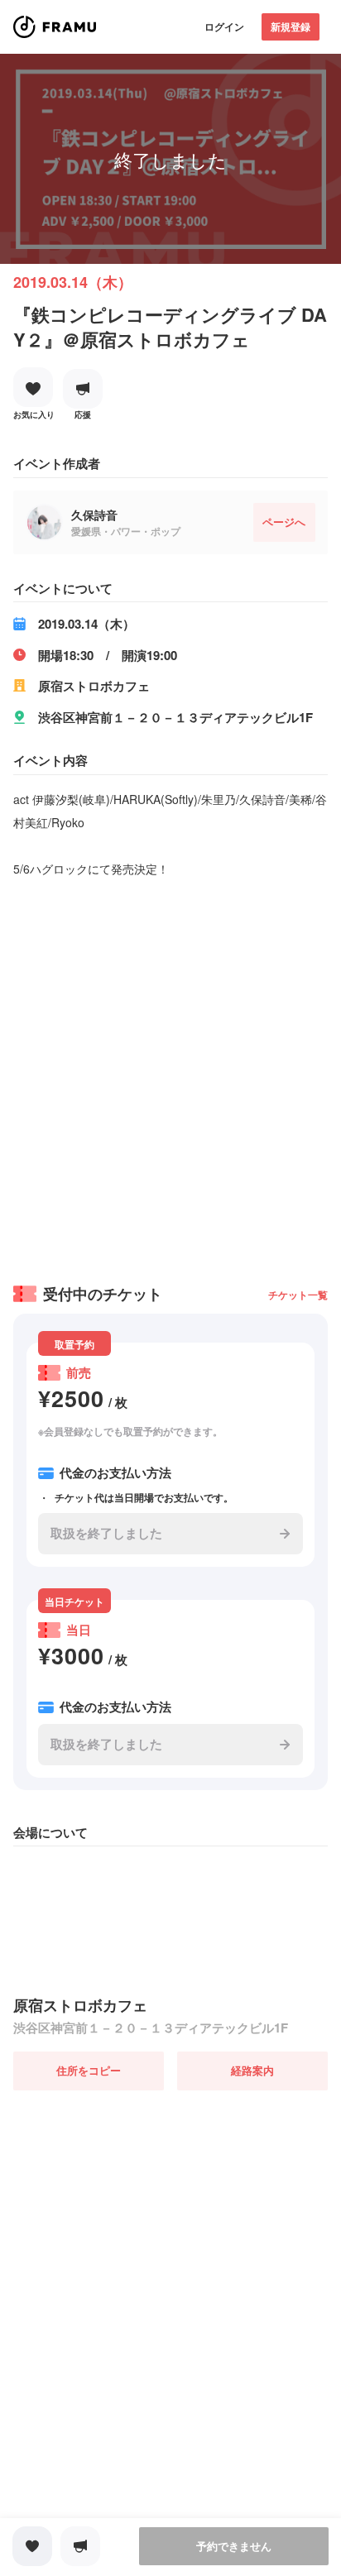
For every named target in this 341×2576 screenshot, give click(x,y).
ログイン (224, 26)
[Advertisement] (170, 1075)
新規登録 (291, 26)
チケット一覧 (298, 1295)
